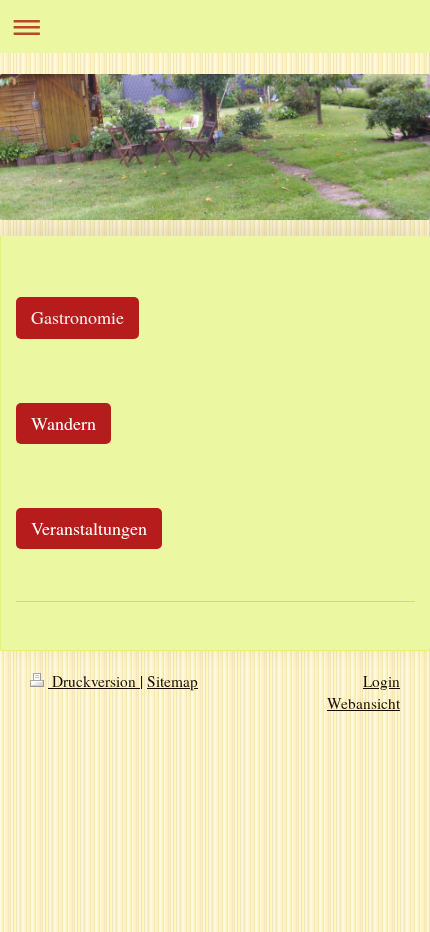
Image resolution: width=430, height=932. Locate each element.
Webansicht (363, 703)
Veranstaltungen (89, 528)
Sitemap (172, 681)
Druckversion (94, 681)
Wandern (63, 423)
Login (381, 681)
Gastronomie (77, 317)
